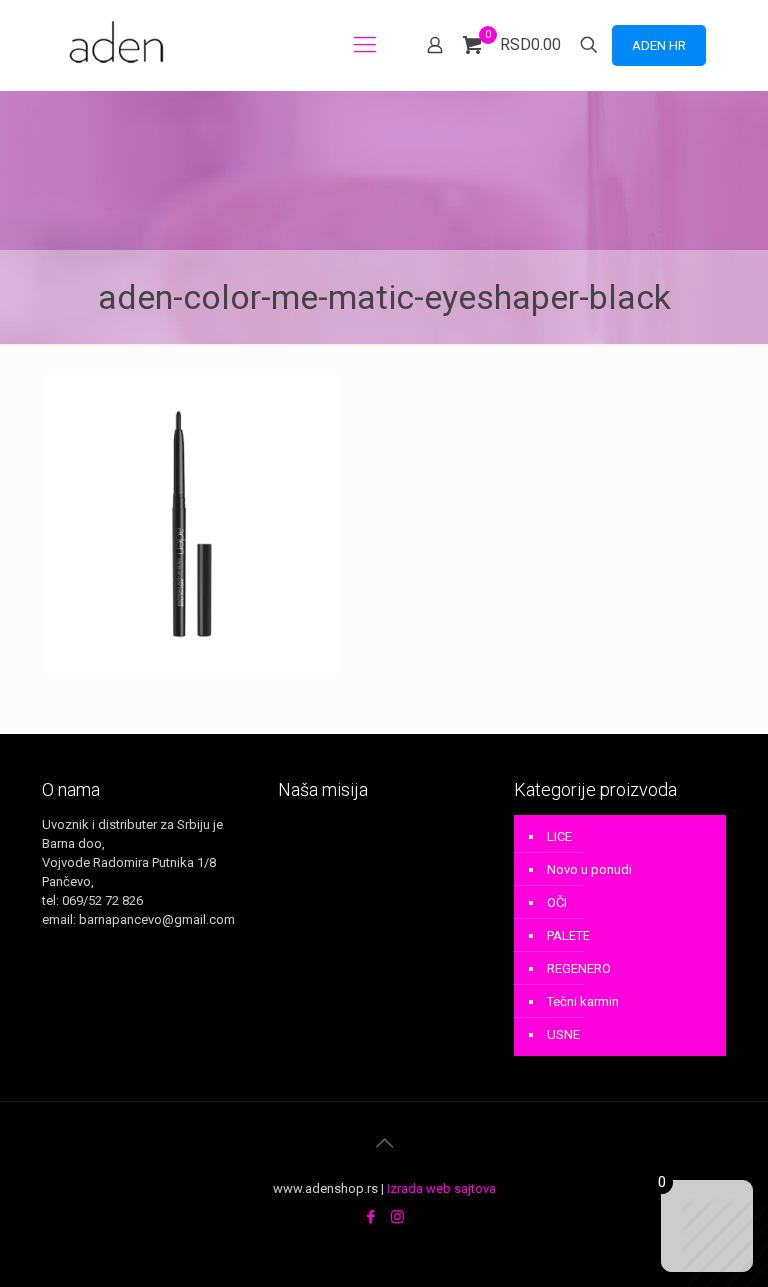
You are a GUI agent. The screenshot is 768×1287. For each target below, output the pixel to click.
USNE (563, 1034)
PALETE (568, 935)
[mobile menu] (365, 45)
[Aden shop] (120, 45)
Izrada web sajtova (441, 1188)
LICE (559, 836)
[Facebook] (370, 1217)
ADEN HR (659, 45)
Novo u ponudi (589, 869)
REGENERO (579, 968)
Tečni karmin (583, 1001)
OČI (557, 902)
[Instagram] (397, 1217)
